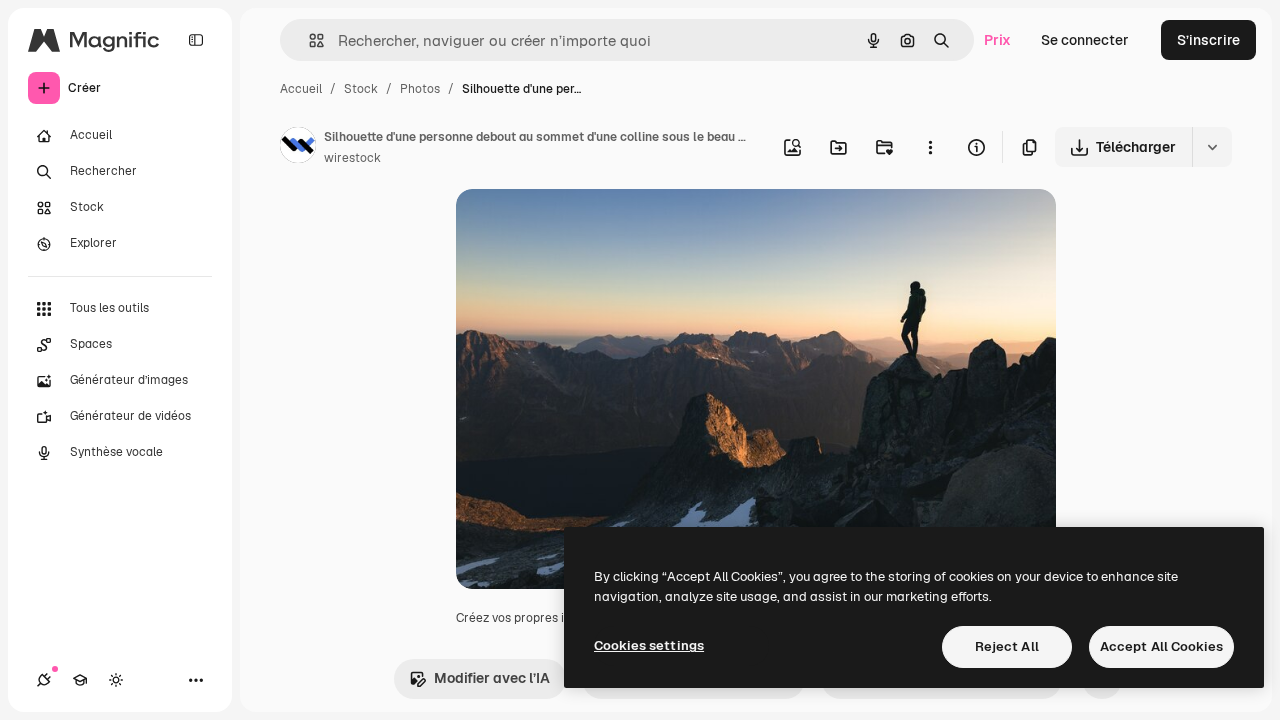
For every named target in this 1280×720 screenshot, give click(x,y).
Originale (588, 227)
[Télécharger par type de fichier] (1212, 147)
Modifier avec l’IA (492, 678)
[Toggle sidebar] (196, 40)
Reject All (1007, 646)
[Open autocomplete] (308, 40)
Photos (420, 89)
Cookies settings (649, 645)
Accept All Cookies (1161, 646)
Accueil (301, 89)
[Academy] (80, 680)
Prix (997, 40)
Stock (361, 89)
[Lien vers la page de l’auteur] (298, 148)
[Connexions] (44, 680)
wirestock (352, 158)
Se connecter (1085, 40)
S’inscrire (1208, 40)
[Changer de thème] (116, 680)
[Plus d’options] (930, 147)
